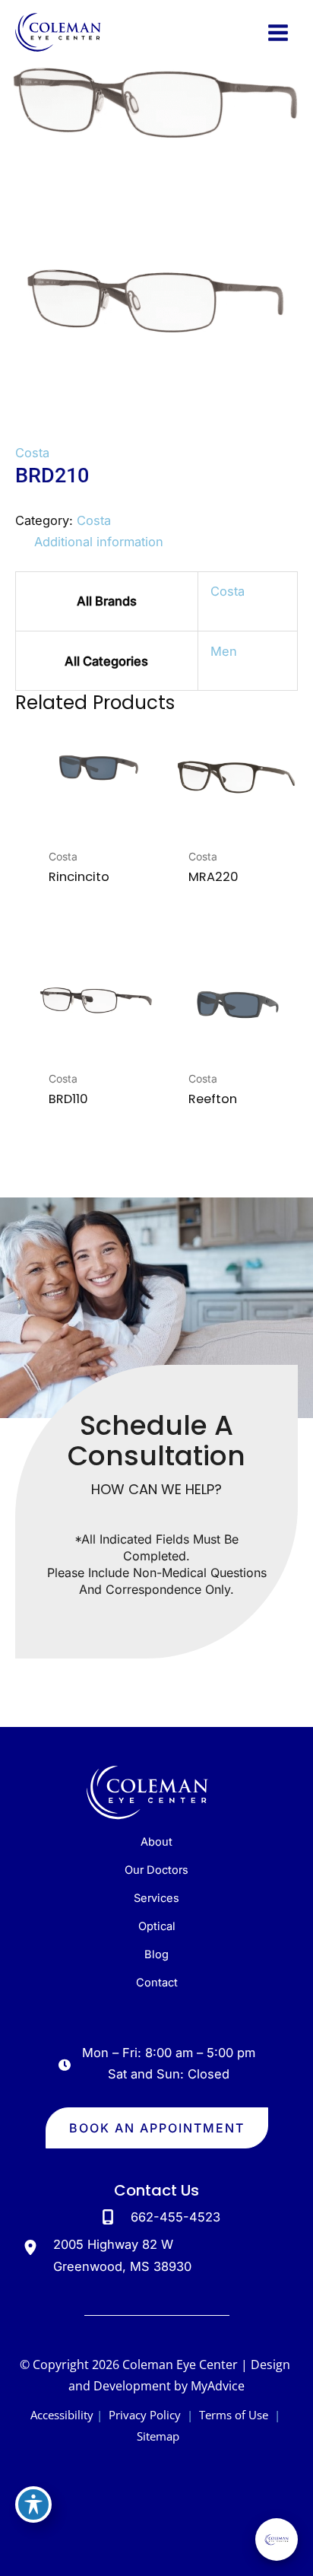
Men (224, 651)
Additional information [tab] (99, 542)
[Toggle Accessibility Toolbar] (33, 2504)
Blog (156, 1954)
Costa (32, 453)
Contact (157, 1983)
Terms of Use (234, 2415)
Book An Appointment (157, 2128)
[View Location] (34, 2247)
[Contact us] (249, 2553)
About (156, 1842)
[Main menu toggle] (278, 32)
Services (156, 1898)
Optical (157, 1926)
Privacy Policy (145, 2415)
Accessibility (62, 2415)
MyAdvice (218, 2386)
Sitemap (156, 2436)
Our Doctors (156, 1870)
